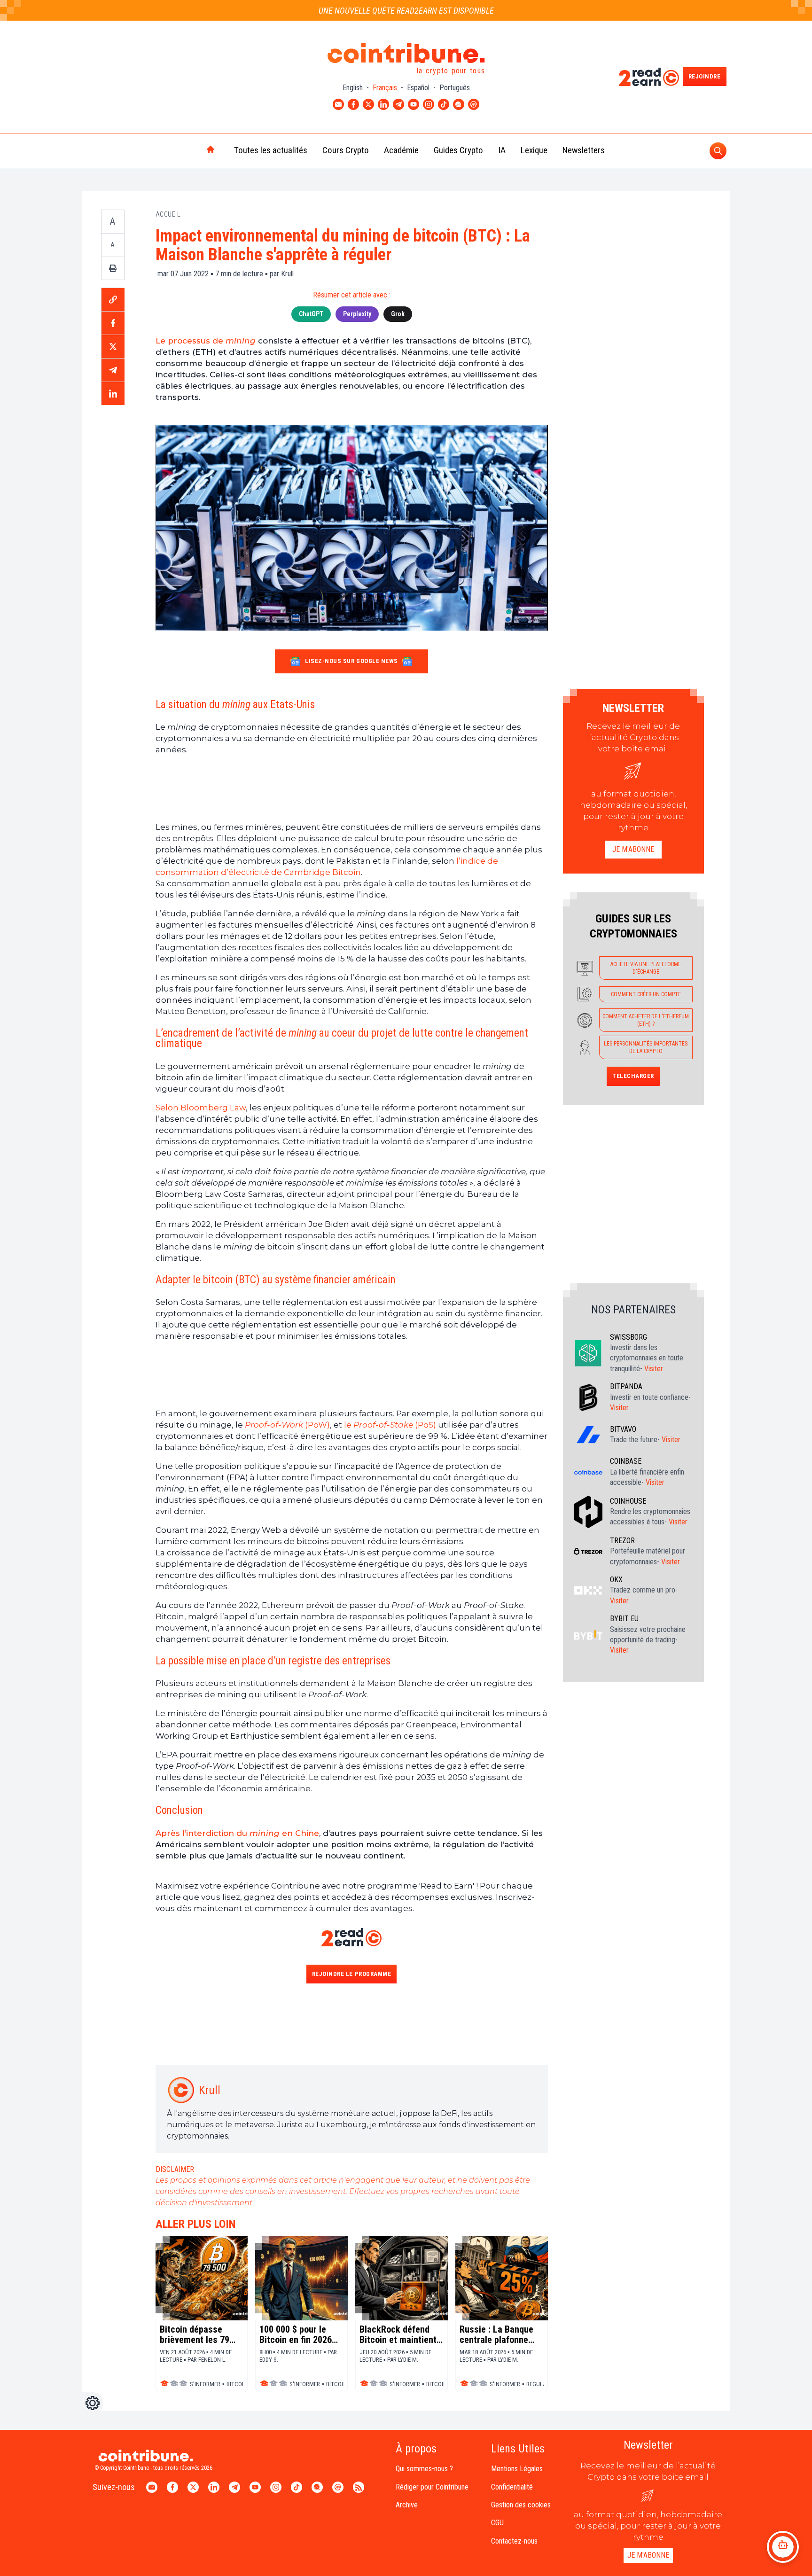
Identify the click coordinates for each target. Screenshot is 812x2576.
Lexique (534, 150)
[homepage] (191, 150)
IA (502, 150)
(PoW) (316, 1425)
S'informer (205, 2384)
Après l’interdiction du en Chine (237, 1833)
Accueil (168, 214)
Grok (398, 314)
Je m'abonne (633, 849)
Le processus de (191, 341)
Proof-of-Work (274, 1425)
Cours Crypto (346, 150)
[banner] (352, 788)
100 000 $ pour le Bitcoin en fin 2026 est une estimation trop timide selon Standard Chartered (297, 2334)
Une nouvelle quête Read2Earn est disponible (406, 11)
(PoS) (425, 1425)
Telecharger (633, 1076)
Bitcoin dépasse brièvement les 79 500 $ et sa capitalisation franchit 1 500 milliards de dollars (197, 2334)
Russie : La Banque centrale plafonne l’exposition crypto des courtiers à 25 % (499, 2334)
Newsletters (584, 150)
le (349, 1425)
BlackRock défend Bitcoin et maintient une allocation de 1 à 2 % (400, 2334)
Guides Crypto (458, 150)
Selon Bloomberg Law (201, 1108)
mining (241, 341)
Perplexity (357, 314)
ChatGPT (311, 314)
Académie (401, 150)
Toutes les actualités (271, 150)
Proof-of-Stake (383, 1425)
